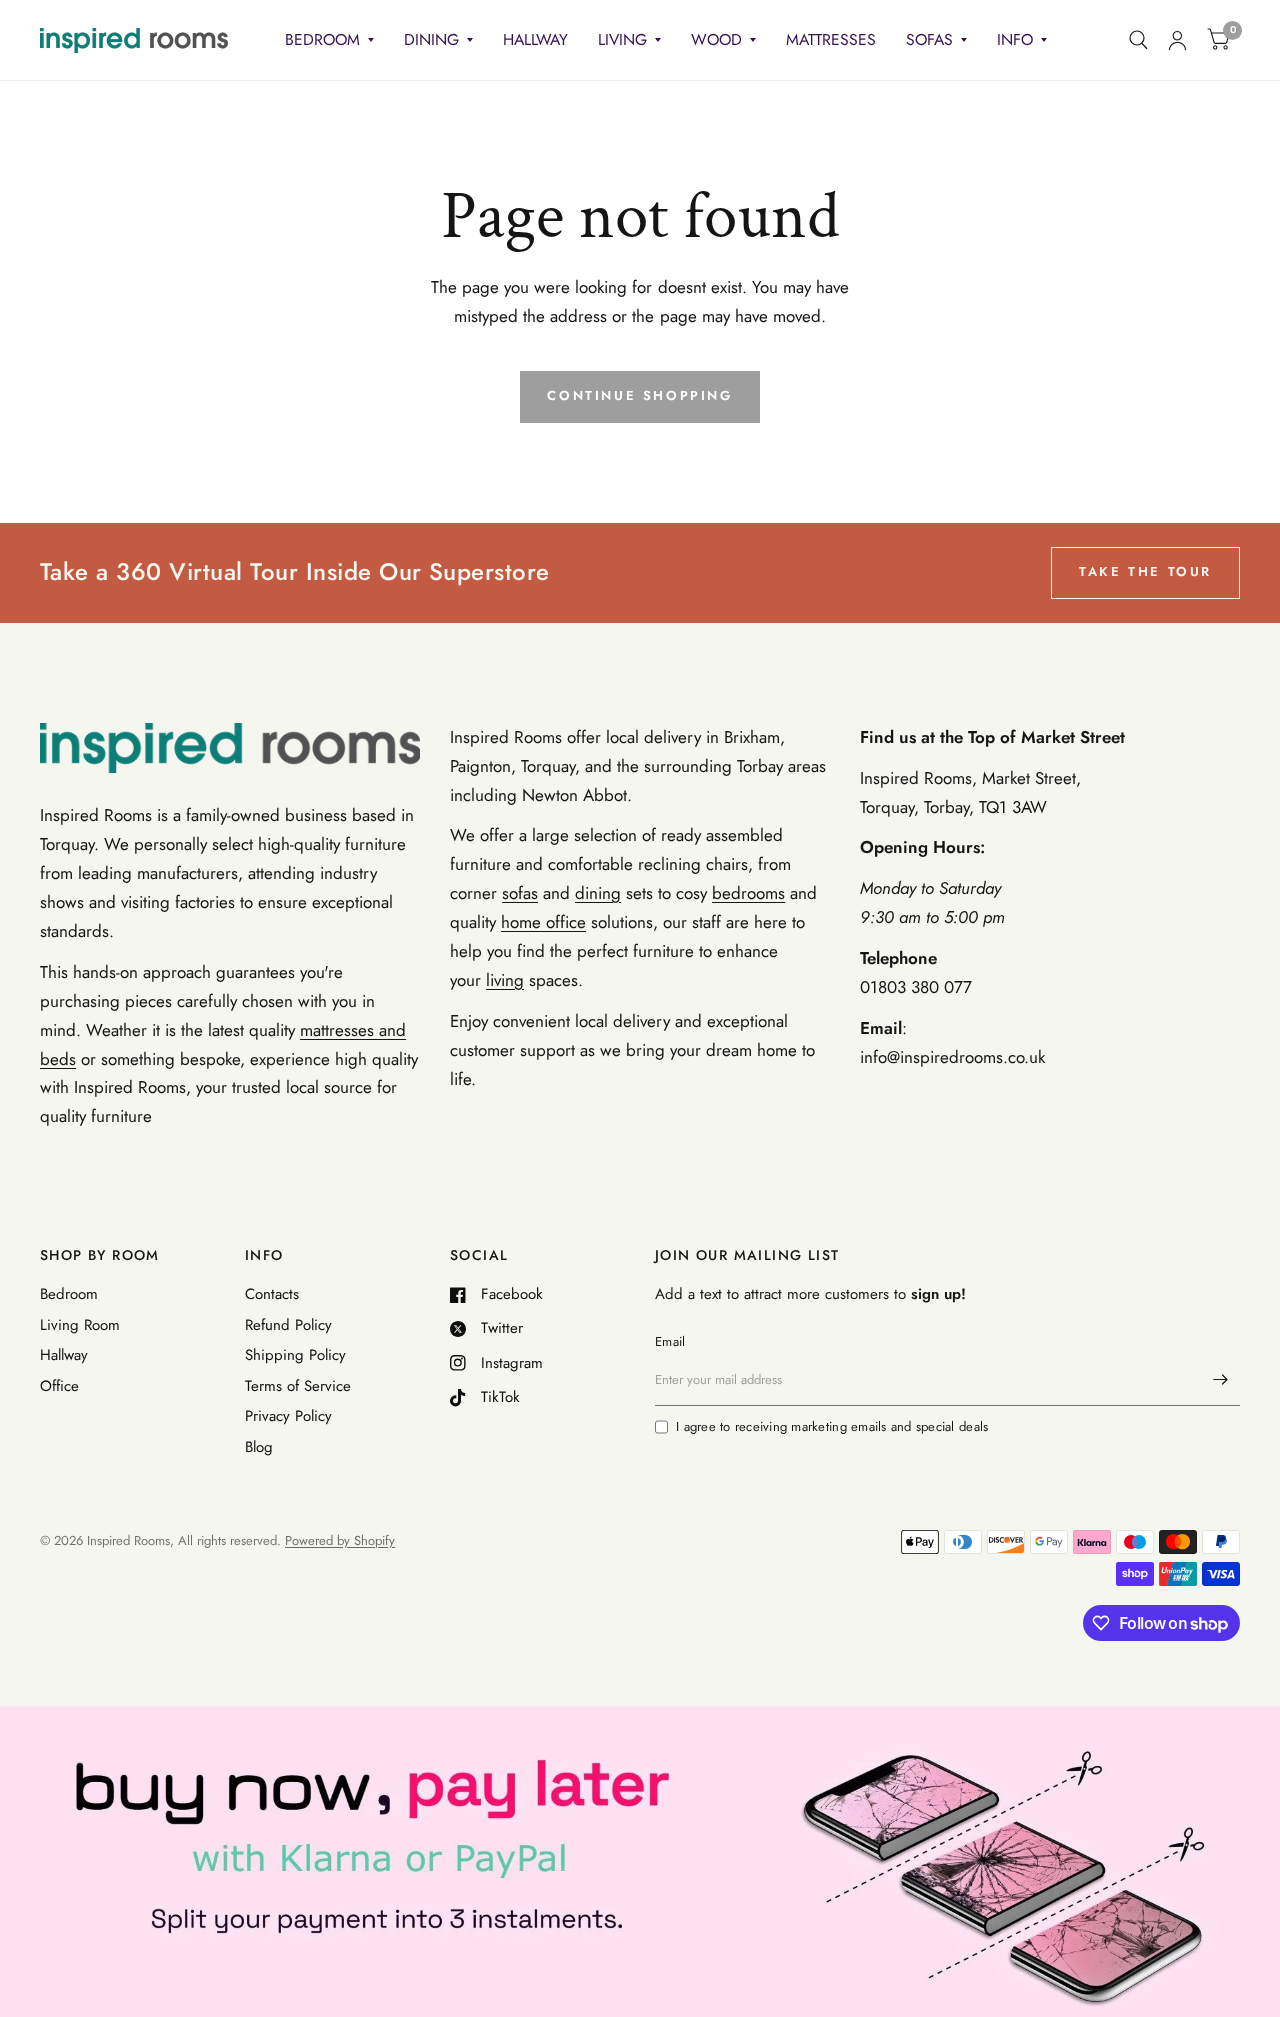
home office (543, 922)
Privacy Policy (288, 1416)
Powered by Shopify (340, 1540)
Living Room (80, 1325)
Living (622, 39)
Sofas (929, 39)
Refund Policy (288, 1325)
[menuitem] (329, 40)
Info (1015, 39)
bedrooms (748, 893)
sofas (520, 893)
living (505, 980)
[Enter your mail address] (1220, 1380)
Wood (716, 39)
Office (59, 1386)
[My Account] (1177, 40)
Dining (431, 39)
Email (670, 1341)
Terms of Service (298, 1386)
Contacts (272, 1294)
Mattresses (831, 39)
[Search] (1138, 40)
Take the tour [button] (1145, 571)
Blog (259, 1447)
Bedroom (322, 39)
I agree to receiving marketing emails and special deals (832, 1426)
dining (598, 893)
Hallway (535, 39)
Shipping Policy (295, 1355)
